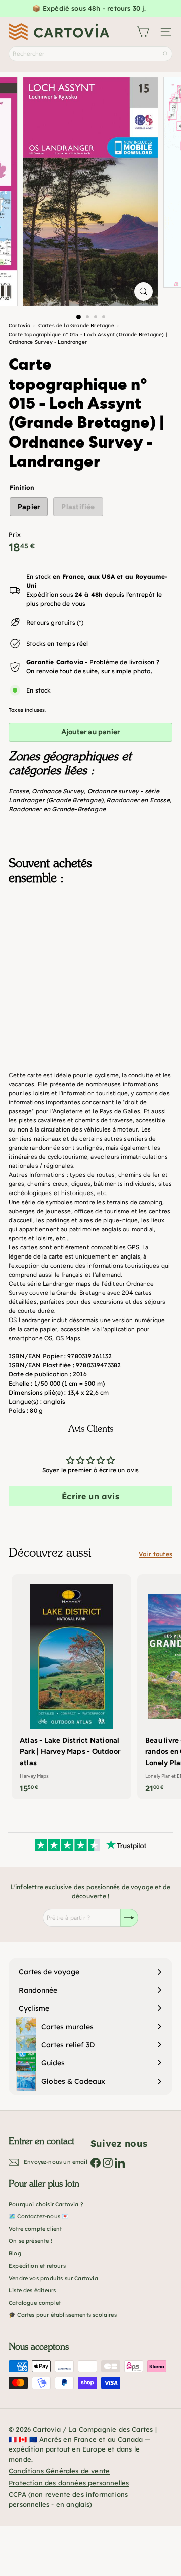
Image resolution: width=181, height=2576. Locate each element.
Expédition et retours (37, 2266)
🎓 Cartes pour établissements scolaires (63, 2315)
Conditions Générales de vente (59, 2471)
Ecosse (19, 791)
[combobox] (90, 54)
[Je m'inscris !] (129, 1918)
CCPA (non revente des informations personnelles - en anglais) (68, 2499)
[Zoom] (144, 292)
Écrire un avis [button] (90, 1496)
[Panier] (143, 32)
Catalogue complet (35, 2303)
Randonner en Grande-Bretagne (57, 809)
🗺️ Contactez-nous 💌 (39, 2216)
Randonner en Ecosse (138, 800)
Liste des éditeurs (32, 2290)
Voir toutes (156, 1554)
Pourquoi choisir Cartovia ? (46, 2204)
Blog (15, 2253)
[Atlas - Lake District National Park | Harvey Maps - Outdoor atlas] (71, 1687)
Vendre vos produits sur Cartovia (53, 2278)
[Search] (165, 54)
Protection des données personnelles (69, 2483)
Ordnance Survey (58, 791)
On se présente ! (30, 2241)
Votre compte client (35, 2229)
